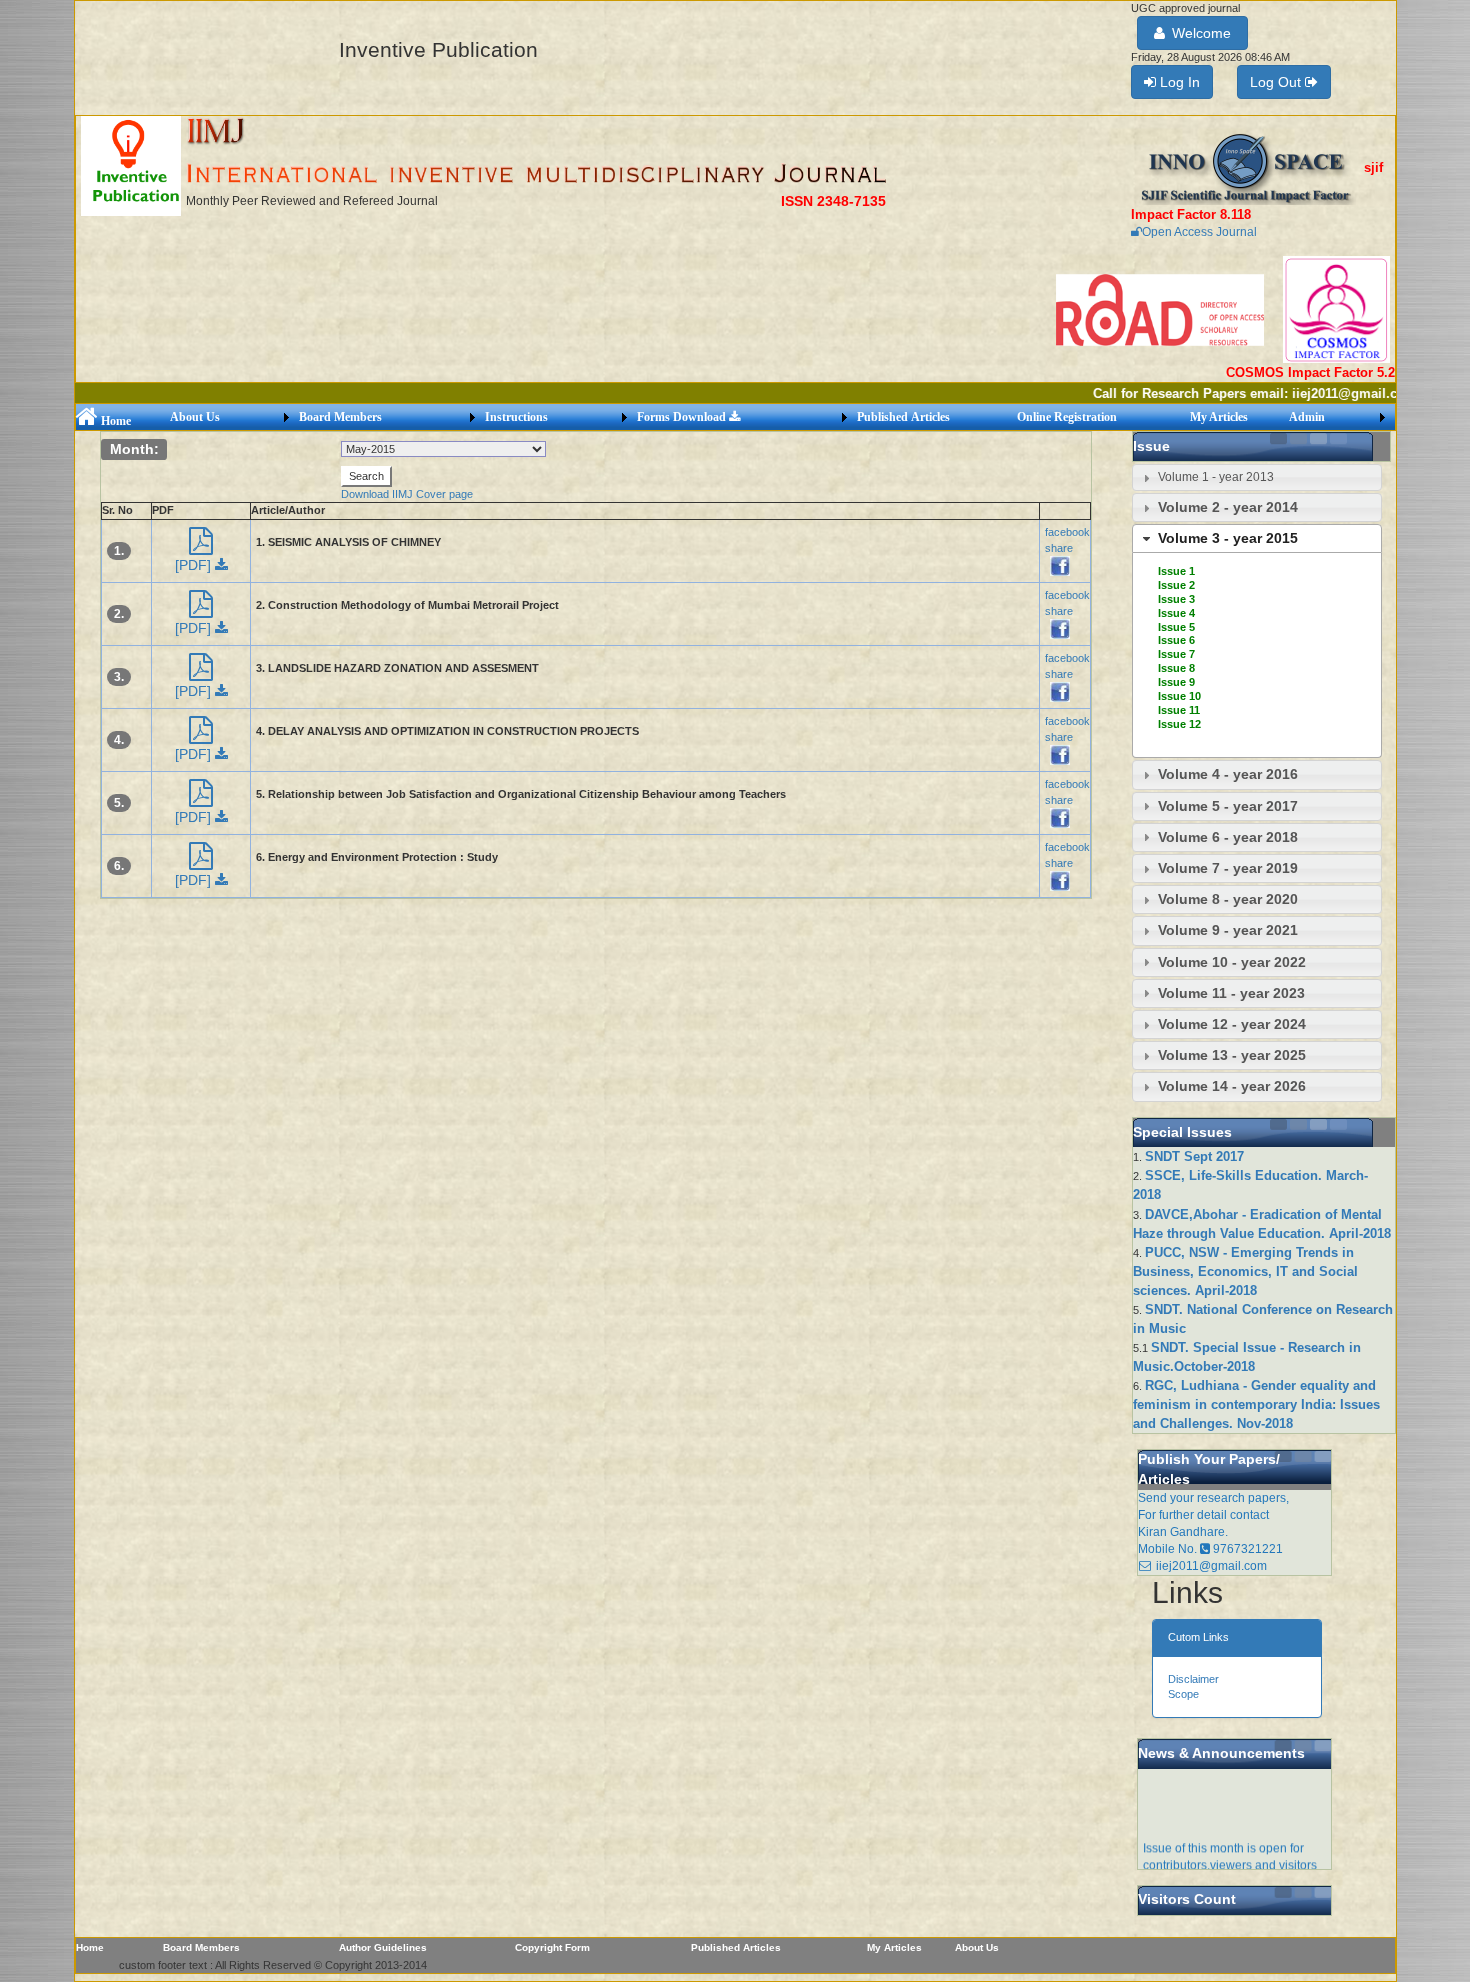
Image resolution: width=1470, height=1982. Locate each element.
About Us (195, 417)
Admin (1307, 417)
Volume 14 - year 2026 (1232, 1086)
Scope (1183, 1694)
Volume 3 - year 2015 (1228, 538)
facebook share (1067, 539)
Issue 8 (1176, 668)
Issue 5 (1176, 627)
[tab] (1257, 477)
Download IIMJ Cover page (407, 494)
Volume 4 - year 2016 (1228, 774)
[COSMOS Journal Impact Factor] (1336, 309)
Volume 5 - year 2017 (1228, 806)
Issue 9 (1176, 682)
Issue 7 (1176, 654)
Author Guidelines (383, 1947)
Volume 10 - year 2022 (1232, 962)
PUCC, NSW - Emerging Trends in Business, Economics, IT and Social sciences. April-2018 (1245, 1271)
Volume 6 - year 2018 (1228, 837)
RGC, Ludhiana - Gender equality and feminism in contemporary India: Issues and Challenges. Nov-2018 (1256, 1404)
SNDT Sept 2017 (1194, 1156)
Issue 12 (1179, 724)
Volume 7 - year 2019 (1228, 868)
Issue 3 (1176, 599)
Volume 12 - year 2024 (1232, 1024)
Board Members (340, 417)
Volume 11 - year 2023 (1231, 993)
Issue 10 (1179, 696)
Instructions (516, 417)
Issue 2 (1176, 585)
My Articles (1219, 417)
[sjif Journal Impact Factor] (1247, 168)
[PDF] (195, 565)
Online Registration (1067, 417)
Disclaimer (1193, 1679)
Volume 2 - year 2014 (1228, 507)
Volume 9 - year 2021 (1228, 930)
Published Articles (903, 417)
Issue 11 (1179, 710)
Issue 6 (1176, 640)
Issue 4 (1176, 613)
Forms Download (683, 417)
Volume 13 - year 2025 (1232, 1055)
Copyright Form (552, 1947)
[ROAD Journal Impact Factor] (1161, 309)
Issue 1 (1176, 571)
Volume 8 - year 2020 (1228, 899)
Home (114, 421)
